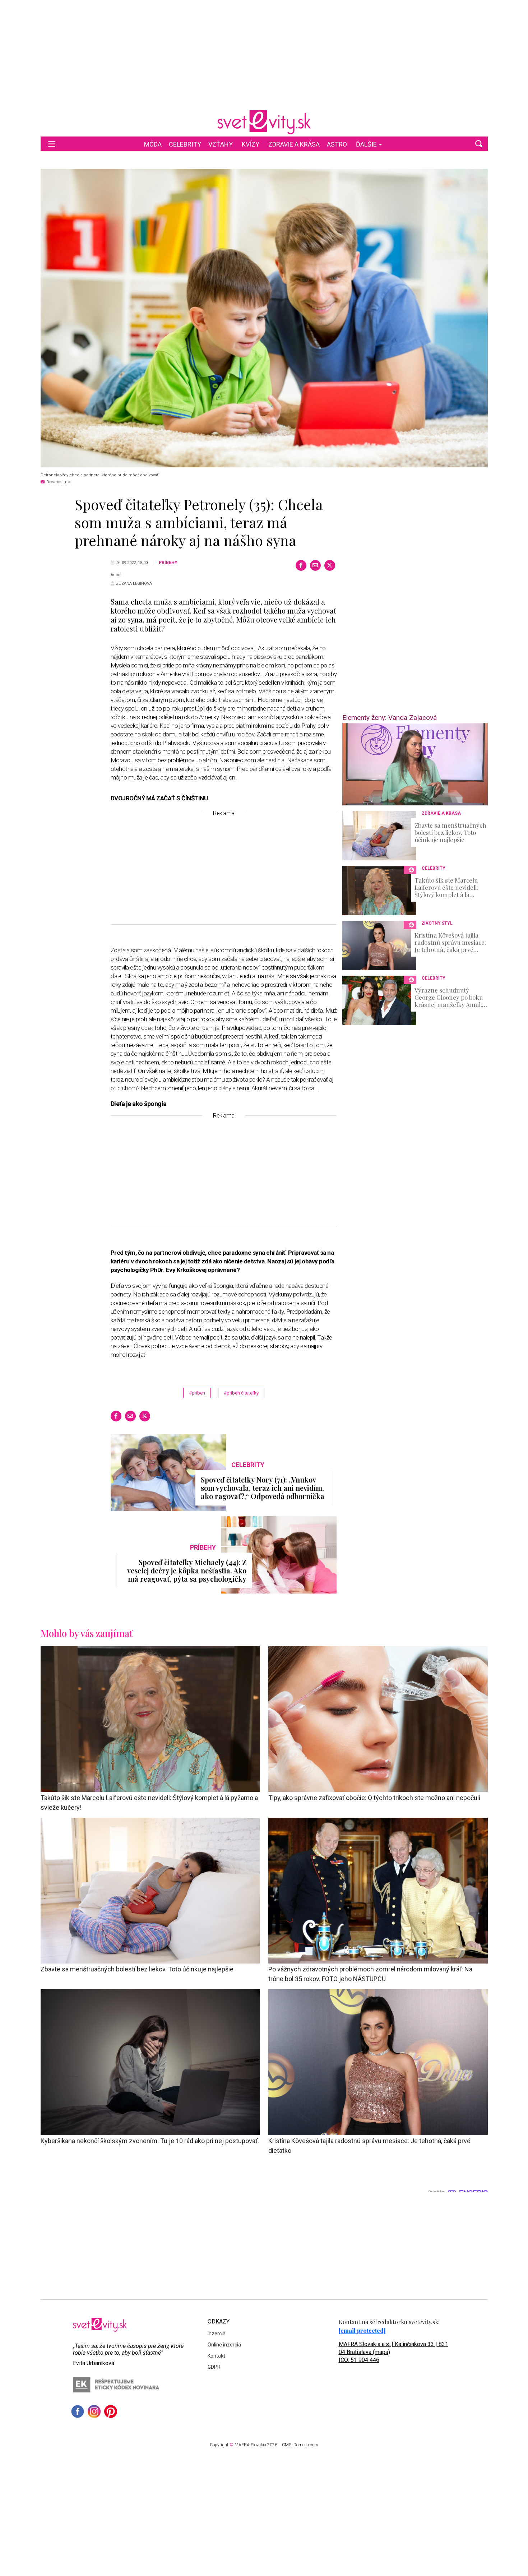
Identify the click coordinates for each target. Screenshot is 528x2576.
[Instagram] (94, 2411)
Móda (153, 144)
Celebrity (185, 144)
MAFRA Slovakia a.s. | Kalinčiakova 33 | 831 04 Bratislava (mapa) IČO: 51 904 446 (393, 2352)
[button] (479, 144)
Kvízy (251, 144)
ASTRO (337, 144)
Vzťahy (221, 144)
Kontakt (216, 2356)
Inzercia (217, 2334)
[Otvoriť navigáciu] (52, 144)
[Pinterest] (111, 2411)
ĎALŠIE (366, 144)
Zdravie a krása (294, 144)
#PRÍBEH (197, 1393)
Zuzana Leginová (134, 584)
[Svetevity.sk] (264, 122)
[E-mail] (315, 565)
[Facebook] (301, 565)
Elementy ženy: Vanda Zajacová (390, 718)
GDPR (214, 2367)
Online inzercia (224, 2345)
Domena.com (306, 2445)
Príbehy (168, 563)
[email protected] (362, 2330)
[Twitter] (330, 565)
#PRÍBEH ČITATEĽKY (241, 1393)
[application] (415, 764)
